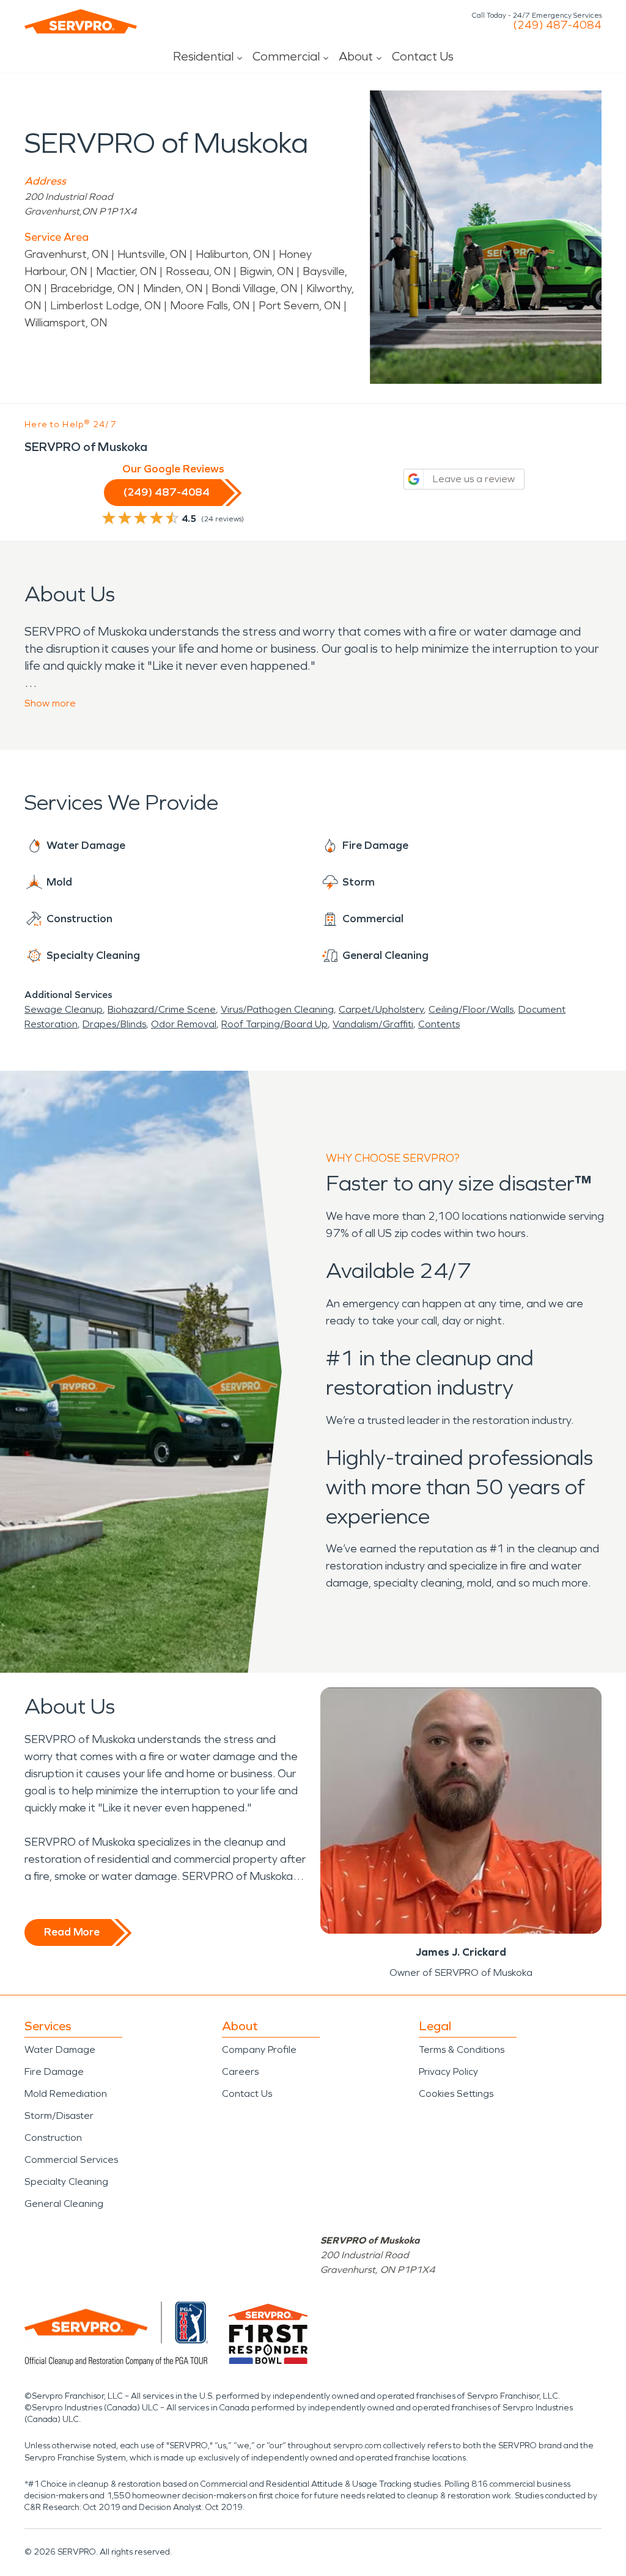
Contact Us (423, 56)
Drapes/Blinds (114, 1024)
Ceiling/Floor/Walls (471, 1009)
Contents (439, 1024)
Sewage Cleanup (64, 1009)
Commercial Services (71, 2160)
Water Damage (60, 2049)
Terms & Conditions (462, 2049)
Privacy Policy (448, 2071)
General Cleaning (64, 2204)
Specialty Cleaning (66, 2182)
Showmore (50, 703)
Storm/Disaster (59, 2115)
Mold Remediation (66, 2093)
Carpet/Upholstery (381, 1009)
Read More (72, 1932)
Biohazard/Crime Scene (162, 1009)
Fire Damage (54, 2071)
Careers (240, 2071)
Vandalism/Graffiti (373, 1024)
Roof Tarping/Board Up (274, 1024)
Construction (53, 2137)
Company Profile (259, 2049)
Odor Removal (184, 1024)
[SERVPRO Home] (81, 21)
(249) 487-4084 (557, 25)
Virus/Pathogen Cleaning (277, 1009)
